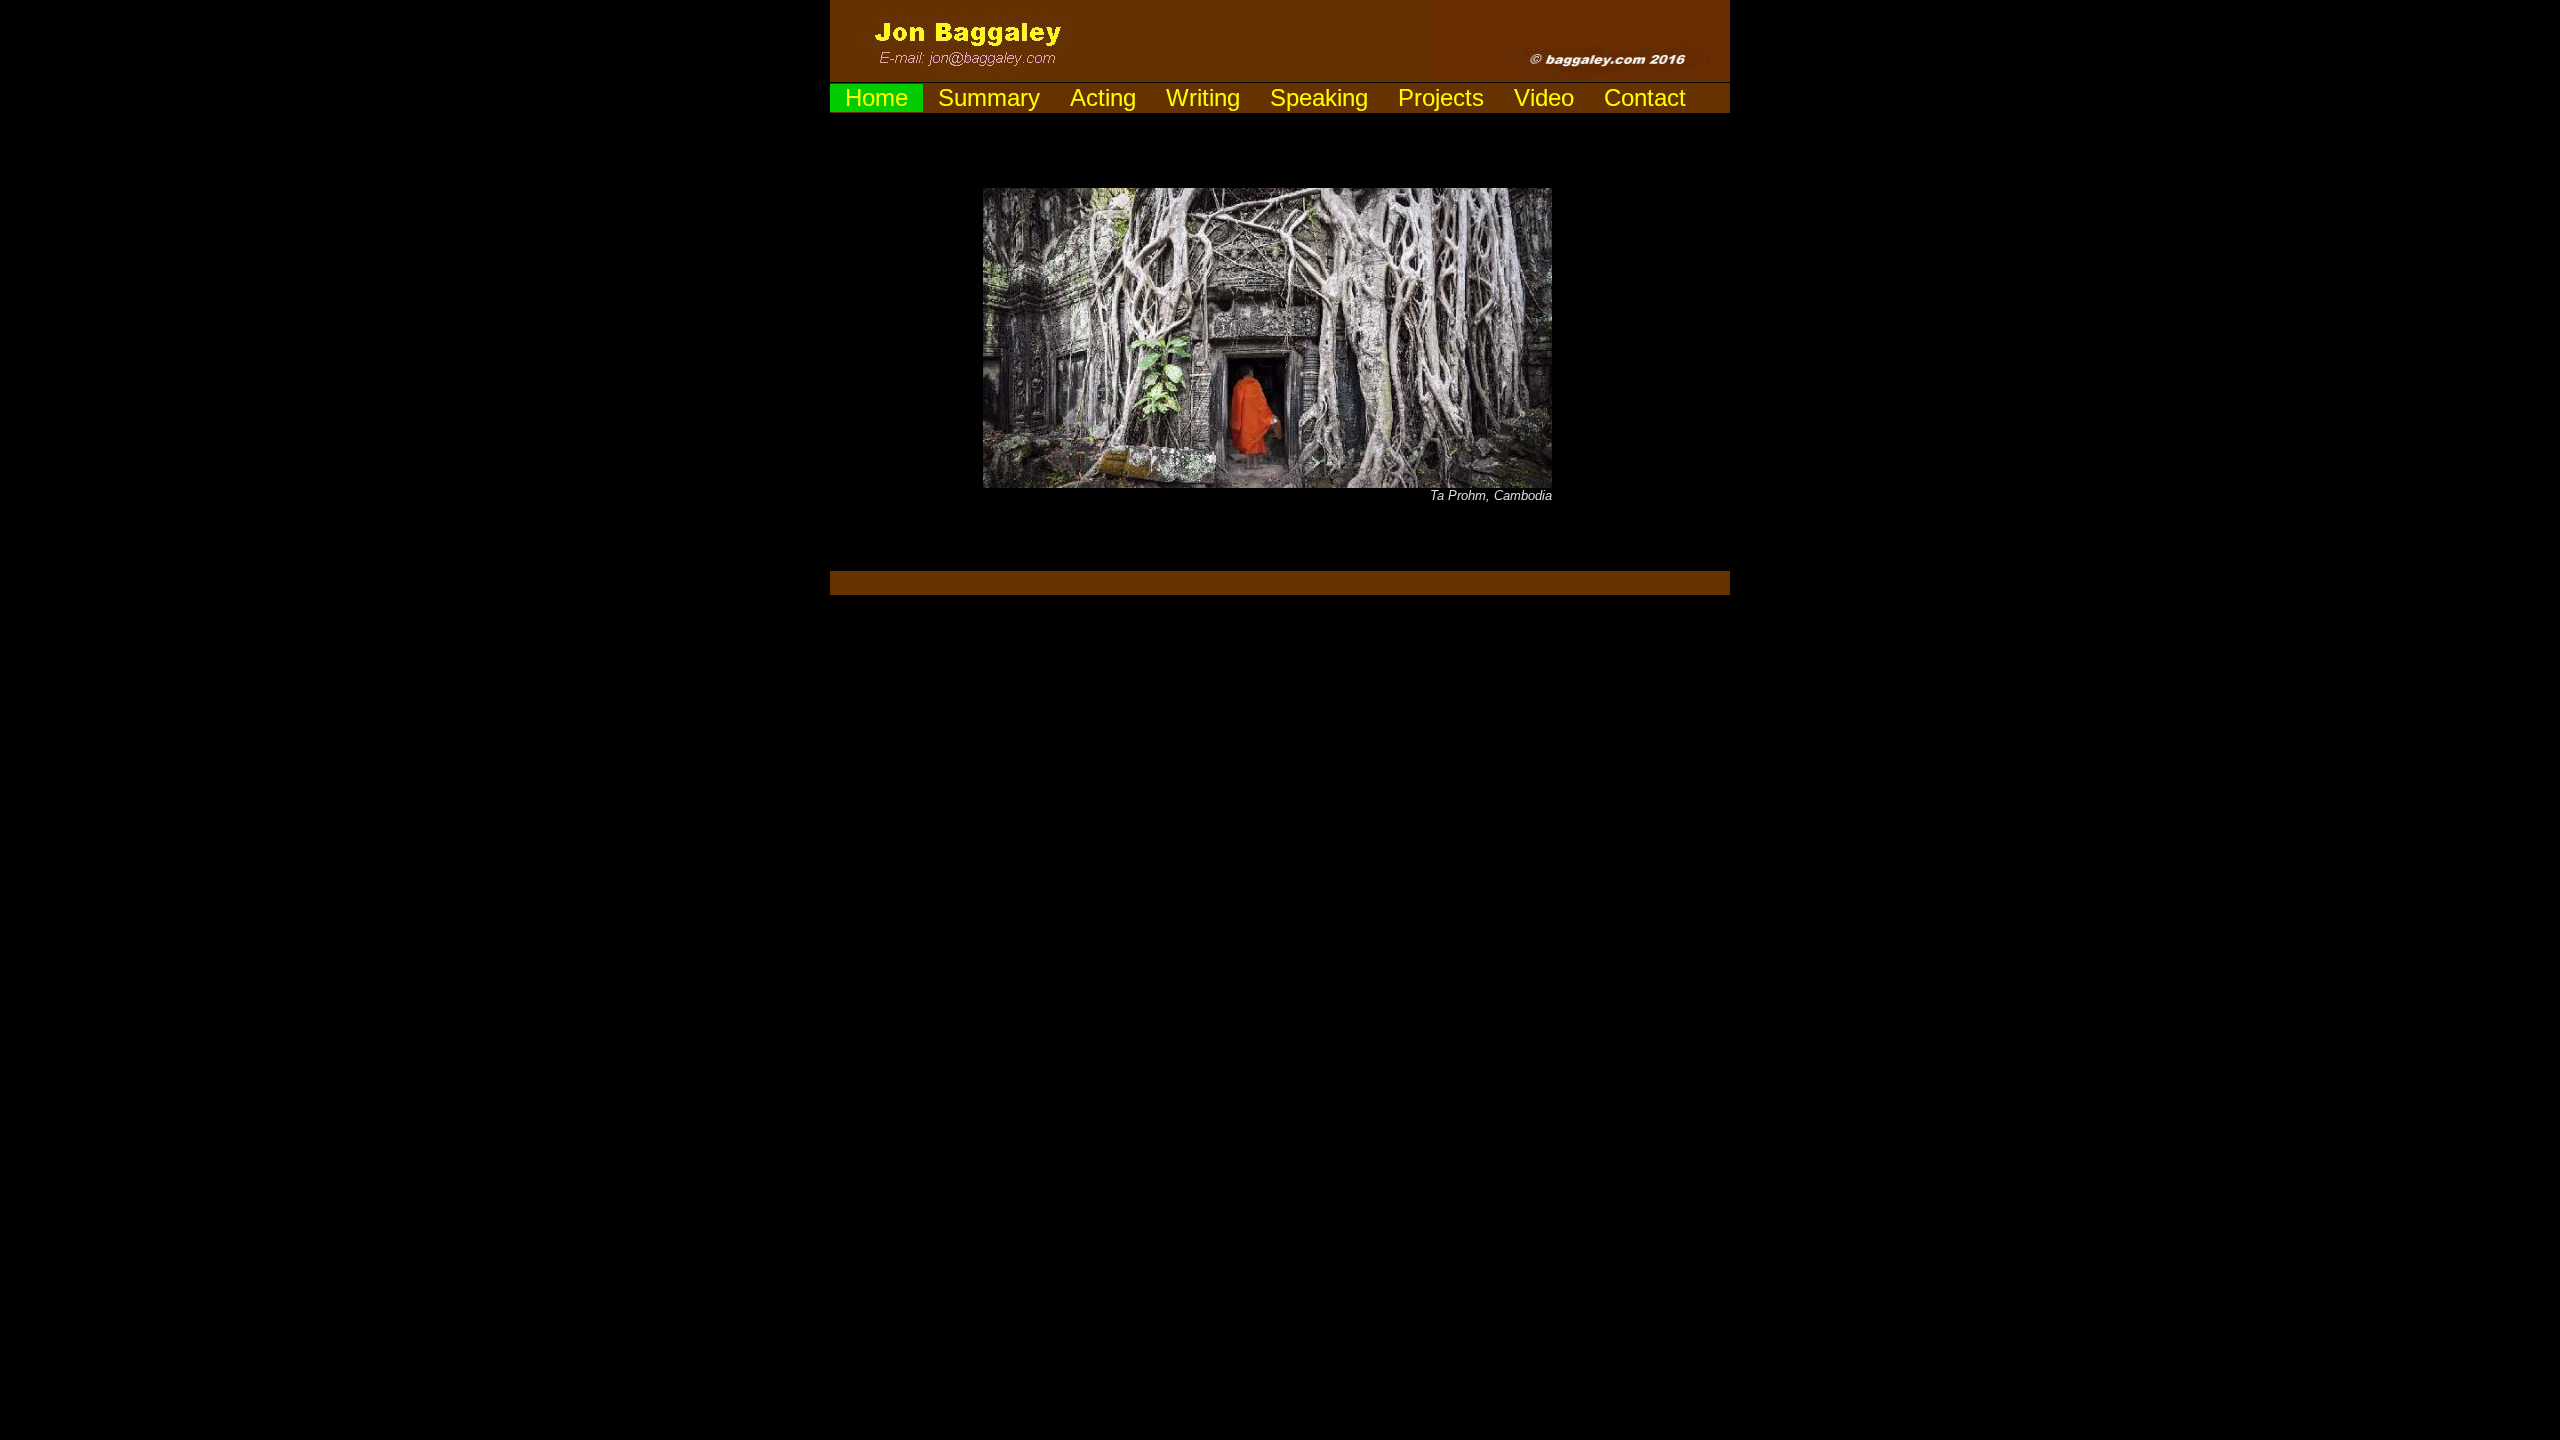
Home (876, 97)
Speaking (1319, 97)
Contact (1645, 97)
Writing (1203, 97)
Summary (989, 97)
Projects (1441, 97)
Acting (1103, 97)
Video (1544, 97)
